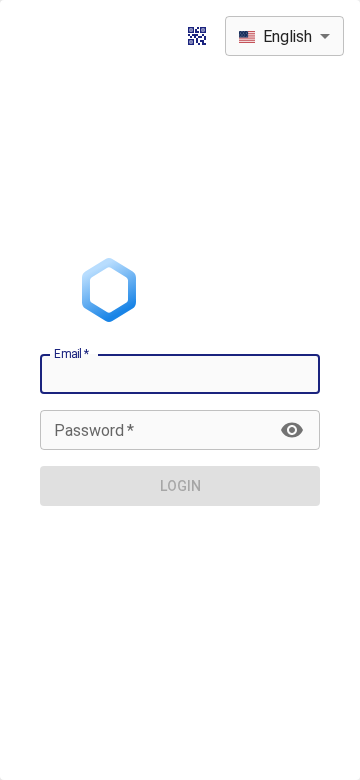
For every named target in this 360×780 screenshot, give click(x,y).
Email (71, 354)
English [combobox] (287, 36)
